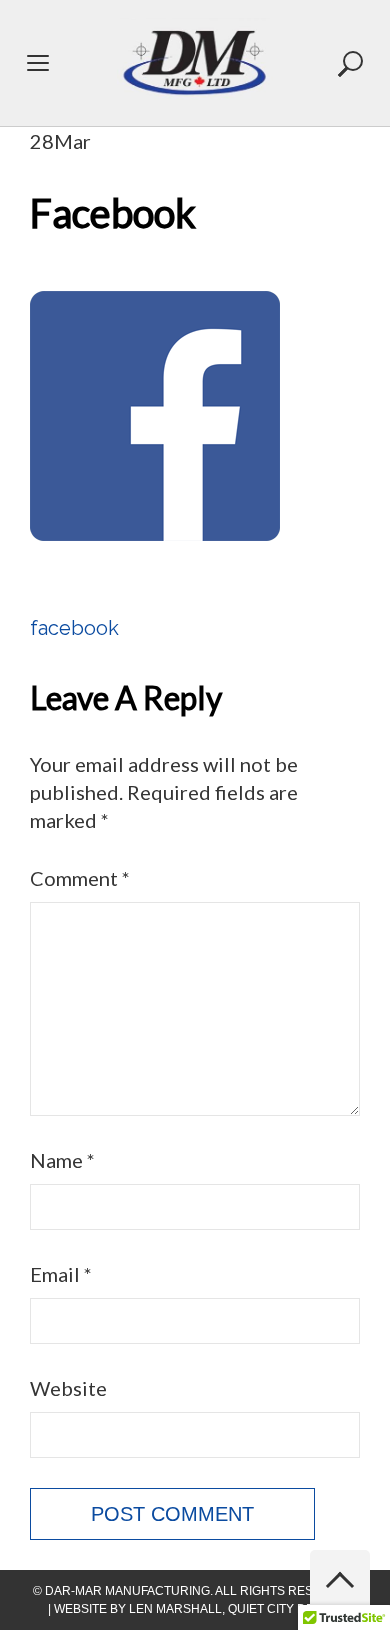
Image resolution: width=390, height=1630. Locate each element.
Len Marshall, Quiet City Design (236, 1609)
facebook (74, 628)
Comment (80, 878)
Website (68, 1388)
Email (61, 1274)
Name (62, 1160)
